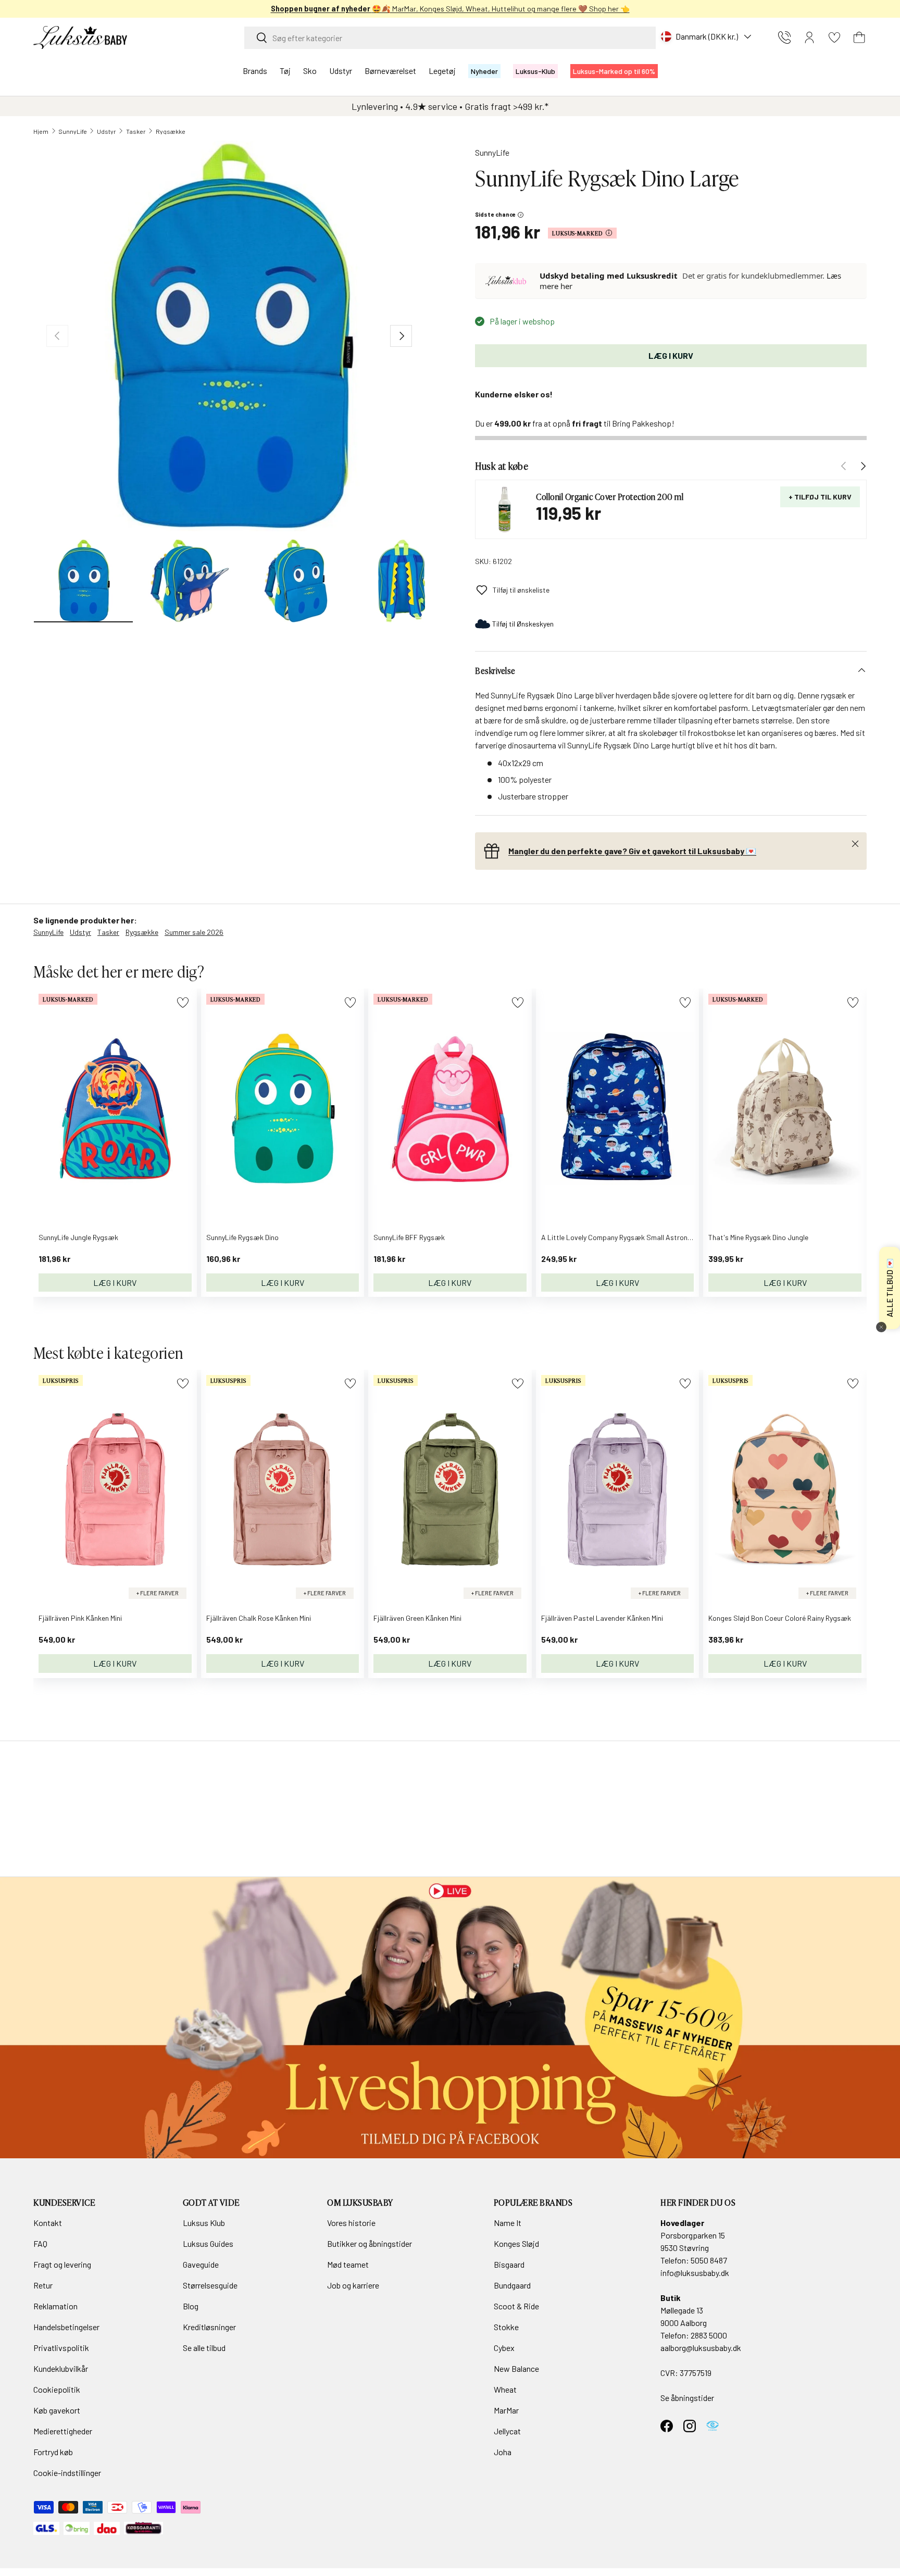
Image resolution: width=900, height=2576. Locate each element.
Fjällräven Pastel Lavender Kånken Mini (602, 1618)
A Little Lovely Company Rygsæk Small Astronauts (622, 1237)
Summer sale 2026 (194, 932)
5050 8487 (709, 2260)
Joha (503, 2452)
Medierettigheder (63, 2431)
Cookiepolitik (57, 2389)
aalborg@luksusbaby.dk (701, 2348)
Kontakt (48, 2223)
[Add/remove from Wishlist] (183, 1002)
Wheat (505, 2389)
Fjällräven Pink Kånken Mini (80, 1618)
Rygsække (171, 131)
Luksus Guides (208, 2243)
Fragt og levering (62, 2264)
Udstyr (341, 71)
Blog (191, 2306)
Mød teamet (348, 2264)
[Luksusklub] (508, 281)
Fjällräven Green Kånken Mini (417, 1618)
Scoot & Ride (516, 2306)
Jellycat (507, 2431)
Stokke (506, 2327)
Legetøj (442, 71)
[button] (859, 37)
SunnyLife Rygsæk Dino (242, 1237)
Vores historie (351, 2223)
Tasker (136, 131)
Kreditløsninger (209, 2327)
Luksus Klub (204, 2223)
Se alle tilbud (204, 2348)
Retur (43, 2285)
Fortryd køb (53, 2452)
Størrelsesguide (210, 2285)
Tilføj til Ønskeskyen (523, 624)
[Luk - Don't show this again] (881, 1327)
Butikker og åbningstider (370, 2243)
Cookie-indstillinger (67, 2473)
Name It (508, 2223)
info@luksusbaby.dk (695, 2273)
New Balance (516, 2368)
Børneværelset (390, 71)
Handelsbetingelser (66, 2327)
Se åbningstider (687, 2398)
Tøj (285, 71)
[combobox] (450, 38)
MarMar (506, 2410)
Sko (310, 71)
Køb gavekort (57, 2410)
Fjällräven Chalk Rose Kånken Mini (259, 1618)
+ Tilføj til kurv (820, 497)
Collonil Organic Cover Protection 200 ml (610, 496)
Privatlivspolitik (61, 2348)
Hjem (41, 131)
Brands (255, 71)
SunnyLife (73, 131)
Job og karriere (353, 2285)
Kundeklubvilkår (61, 2368)
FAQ (40, 2243)
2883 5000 (709, 2335)
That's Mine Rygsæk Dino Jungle (758, 1237)
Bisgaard (509, 2264)
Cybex (504, 2348)
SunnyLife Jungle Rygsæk (78, 1237)
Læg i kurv (671, 355)
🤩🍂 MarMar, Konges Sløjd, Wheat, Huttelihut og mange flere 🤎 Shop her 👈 (450, 9)
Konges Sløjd (516, 2243)
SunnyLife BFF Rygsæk (409, 1237)
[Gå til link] (450, 2018)
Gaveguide (201, 2264)
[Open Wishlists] (834, 37)
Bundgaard (512, 2285)
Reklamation (55, 2306)
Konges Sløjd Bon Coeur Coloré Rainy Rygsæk (780, 1618)
